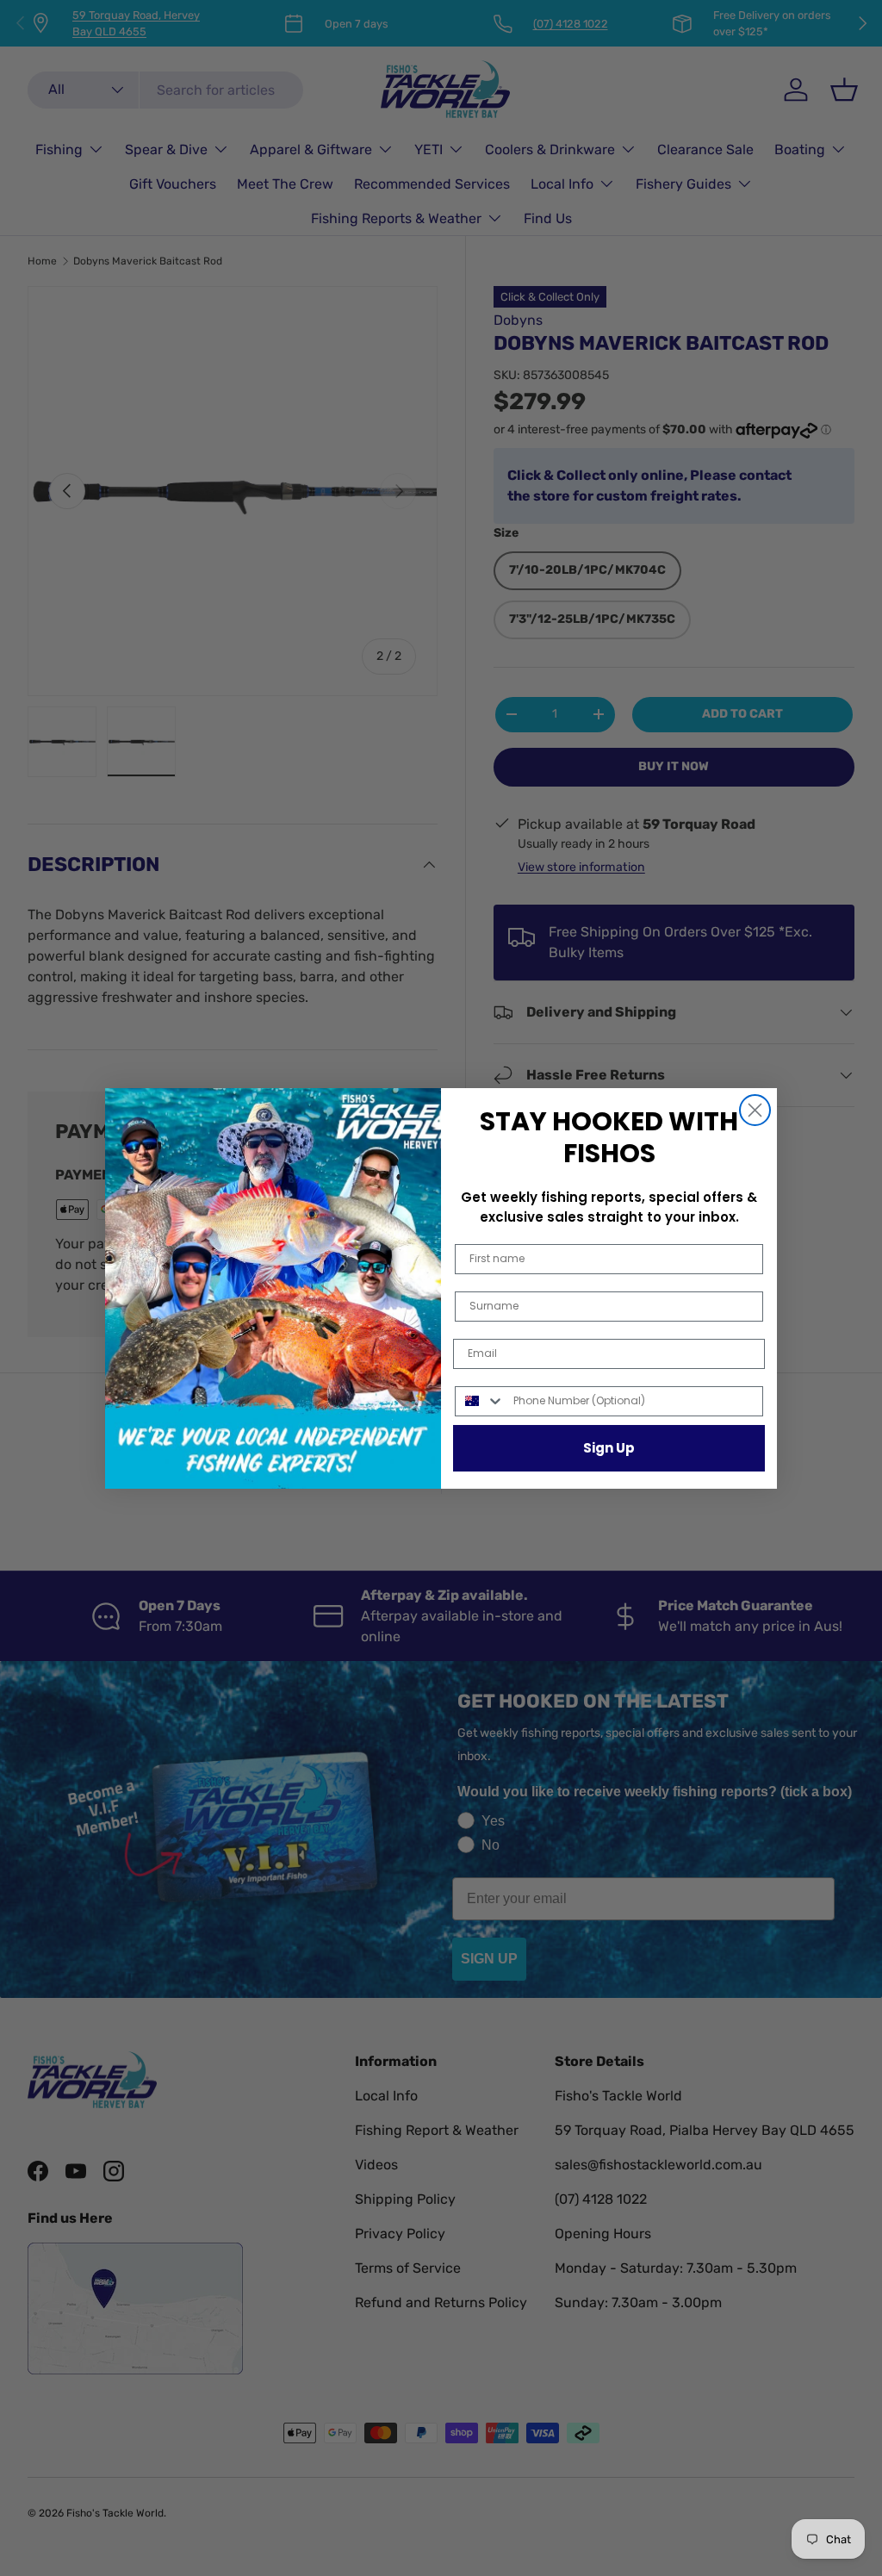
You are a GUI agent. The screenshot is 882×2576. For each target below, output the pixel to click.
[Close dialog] (755, 1110)
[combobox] (480, 1401)
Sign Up (609, 1448)
